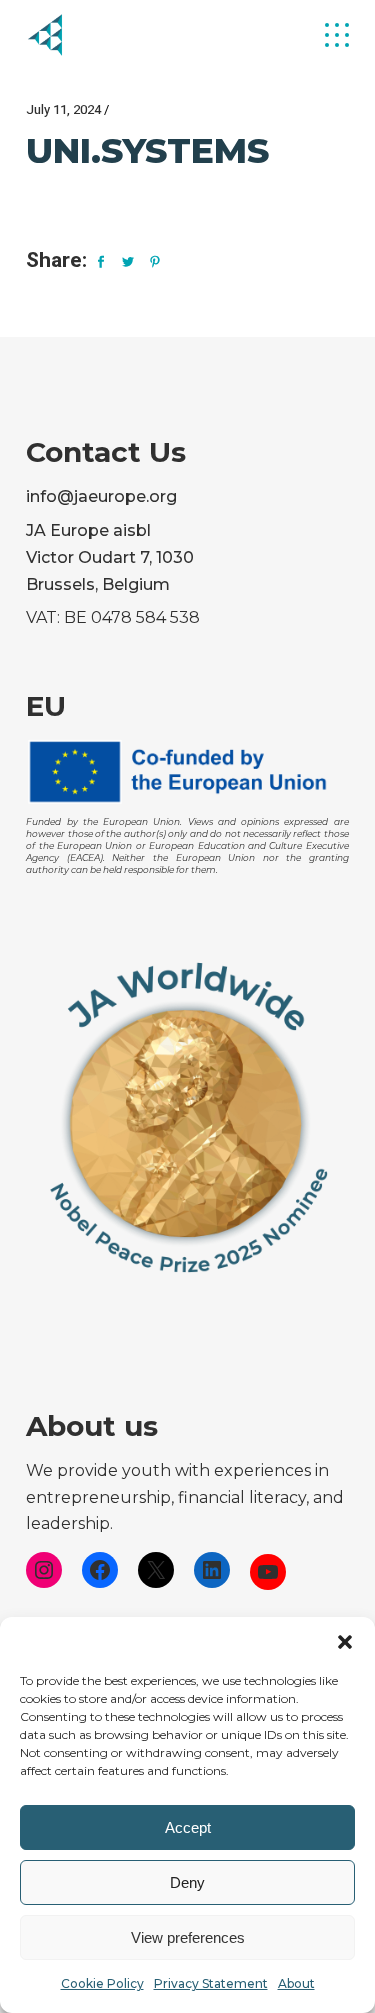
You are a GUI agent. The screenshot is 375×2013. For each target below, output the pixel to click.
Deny (187, 1882)
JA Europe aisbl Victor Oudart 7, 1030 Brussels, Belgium (110, 557)
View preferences (188, 1937)
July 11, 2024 (63, 109)
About (296, 1983)
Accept (188, 1827)
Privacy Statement (211, 1983)
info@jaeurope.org (101, 496)
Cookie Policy (102, 1983)
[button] (345, 1642)
